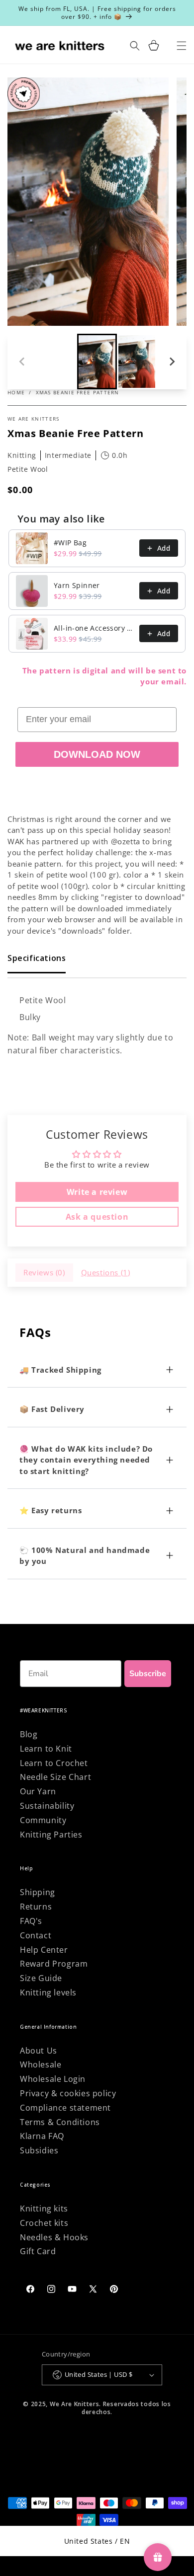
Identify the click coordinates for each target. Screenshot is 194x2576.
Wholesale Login (53, 2079)
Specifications (37, 958)
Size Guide (41, 1978)
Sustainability (47, 1806)
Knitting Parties (51, 1835)
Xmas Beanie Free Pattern (78, 392)
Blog (29, 1734)
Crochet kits (44, 2223)
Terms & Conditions (60, 2122)
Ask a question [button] (97, 1217)
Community (43, 1820)
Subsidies (39, 2150)
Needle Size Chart (55, 1777)
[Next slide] (172, 362)
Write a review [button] (97, 1192)
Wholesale (41, 2064)
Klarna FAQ (42, 2136)
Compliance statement (65, 2108)
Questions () (106, 1272)
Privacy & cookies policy (68, 2093)
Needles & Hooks (54, 2237)
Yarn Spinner (77, 585)
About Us (39, 2051)
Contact (36, 1935)
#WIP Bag (70, 543)
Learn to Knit (46, 1749)
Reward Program (54, 1964)
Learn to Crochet (54, 1763)
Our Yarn (38, 1791)
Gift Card (38, 2251)
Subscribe (148, 1674)
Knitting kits (44, 2208)
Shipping (38, 1892)
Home (16, 392)
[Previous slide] (22, 362)
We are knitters (34, 419)
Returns (36, 1907)
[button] (154, 45)
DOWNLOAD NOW (97, 754)
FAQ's (31, 1921)
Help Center (44, 1950)
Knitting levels (48, 1992)
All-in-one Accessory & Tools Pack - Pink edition (94, 628)
